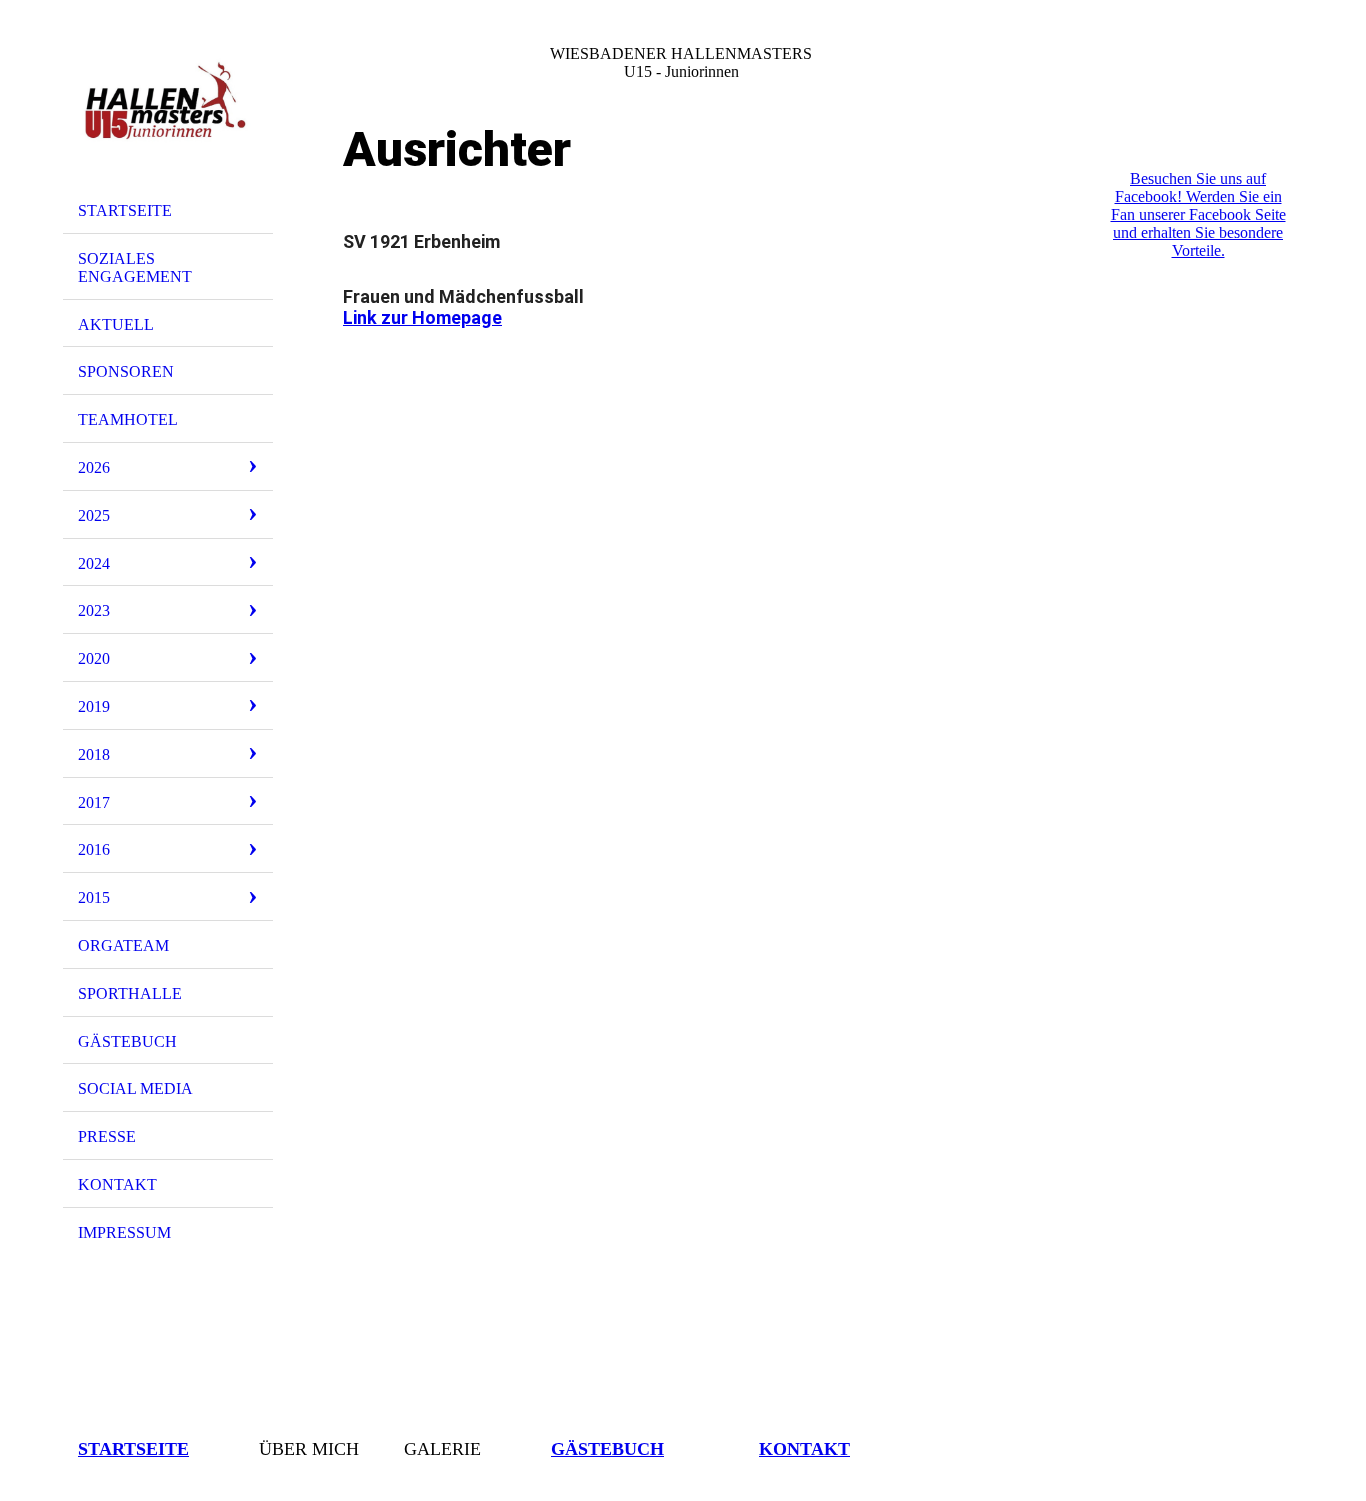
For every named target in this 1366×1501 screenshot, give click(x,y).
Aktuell (116, 324)
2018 (94, 754)
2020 (94, 658)
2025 (94, 515)
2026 (94, 467)
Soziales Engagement (135, 267)
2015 (94, 897)
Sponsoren (126, 371)
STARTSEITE (125, 210)
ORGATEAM (123, 945)
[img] (168, 103)
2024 (94, 563)
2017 (94, 802)
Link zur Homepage (422, 317)
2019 (94, 706)
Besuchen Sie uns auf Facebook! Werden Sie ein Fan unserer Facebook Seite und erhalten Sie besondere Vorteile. (1198, 214)
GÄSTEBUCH (127, 1041)
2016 (94, 849)
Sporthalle (130, 993)
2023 (94, 610)
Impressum (124, 1232)
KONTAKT (117, 1184)
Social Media (135, 1088)
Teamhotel (128, 419)
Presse (107, 1136)
